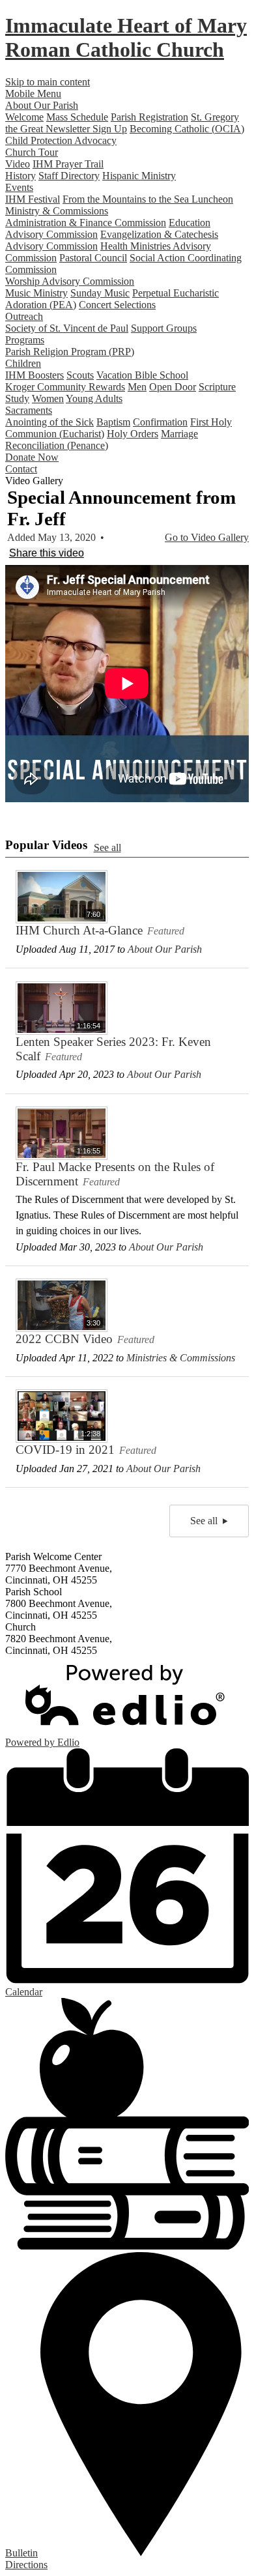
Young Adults (94, 398)
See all (107, 847)
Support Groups (164, 328)
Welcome (24, 117)
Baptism (113, 422)
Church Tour (32, 152)
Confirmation (160, 422)
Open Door (173, 387)
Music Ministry (36, 293)
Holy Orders (133, 434)
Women (48, 398)
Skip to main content (48, 82)
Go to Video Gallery (207, 537)
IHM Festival (33, 199)
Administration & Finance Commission (86, 223)
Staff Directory (69, 176)
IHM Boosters (35, 375)
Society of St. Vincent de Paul (67, 328)
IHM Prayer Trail (68, 164)
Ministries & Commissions (181, 1358)
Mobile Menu (33, 94)
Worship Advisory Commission (70, 281)
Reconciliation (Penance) (57, 445)
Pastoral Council (93, 258)
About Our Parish (165, 949)
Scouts (80, 375)
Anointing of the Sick (49, 422)
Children (23, 363)
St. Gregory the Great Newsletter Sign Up (122, 123)
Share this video (47, 553)
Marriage (179, 434)
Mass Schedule (77, 117)
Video (18, 164)
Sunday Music (100, 293)
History (21, 176)
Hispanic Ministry (139, 176)
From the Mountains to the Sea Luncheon (148, 199)
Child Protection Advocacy (61, 140)
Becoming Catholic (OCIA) (187, 129)
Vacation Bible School (142, 375)
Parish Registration (149, 117)
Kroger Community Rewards (65, 387)
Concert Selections (117, 305)
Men (137, 387)
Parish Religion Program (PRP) (70, 352)
